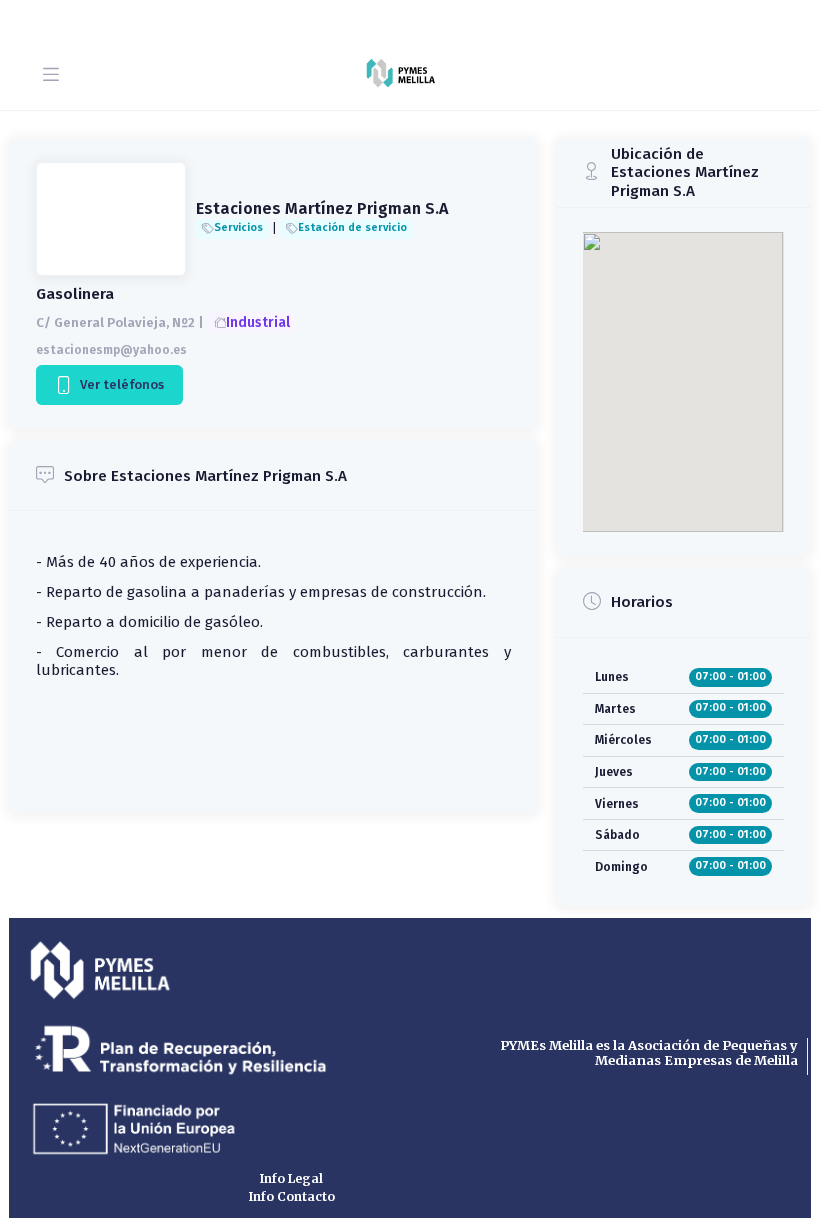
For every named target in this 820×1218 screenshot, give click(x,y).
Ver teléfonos (120, 384)
